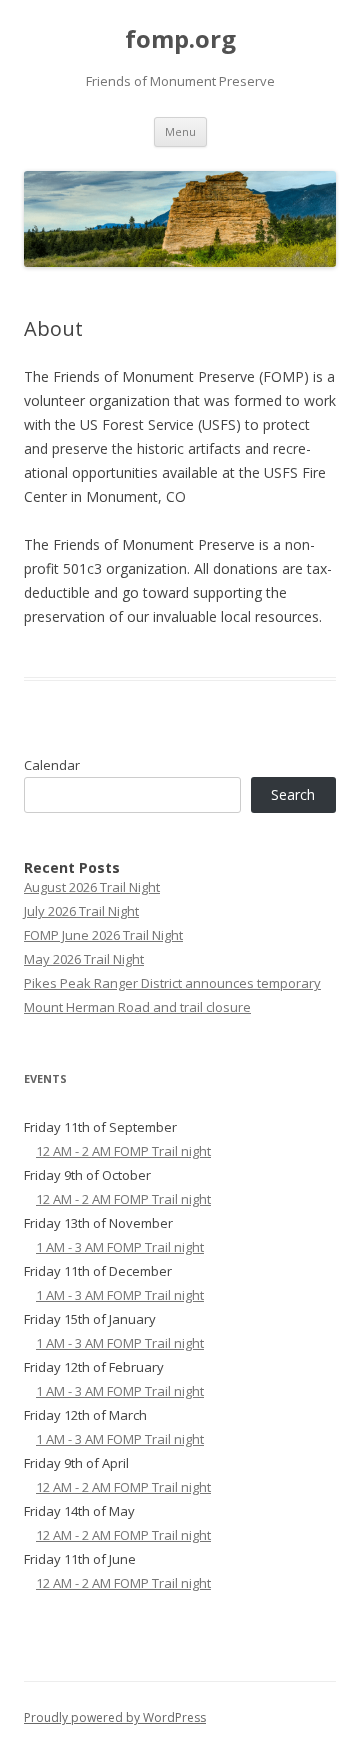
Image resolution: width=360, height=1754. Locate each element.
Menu (180, 131)
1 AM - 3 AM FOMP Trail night (120, 1247)
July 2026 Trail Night (81, 911)
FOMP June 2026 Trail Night (103, 935)
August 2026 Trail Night (92, 887)
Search (293, 794)
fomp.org (180, 39)
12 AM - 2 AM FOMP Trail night (123, 1151)
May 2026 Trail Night (84, 959)
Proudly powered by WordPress (115, 1717)
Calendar (52, 765)
